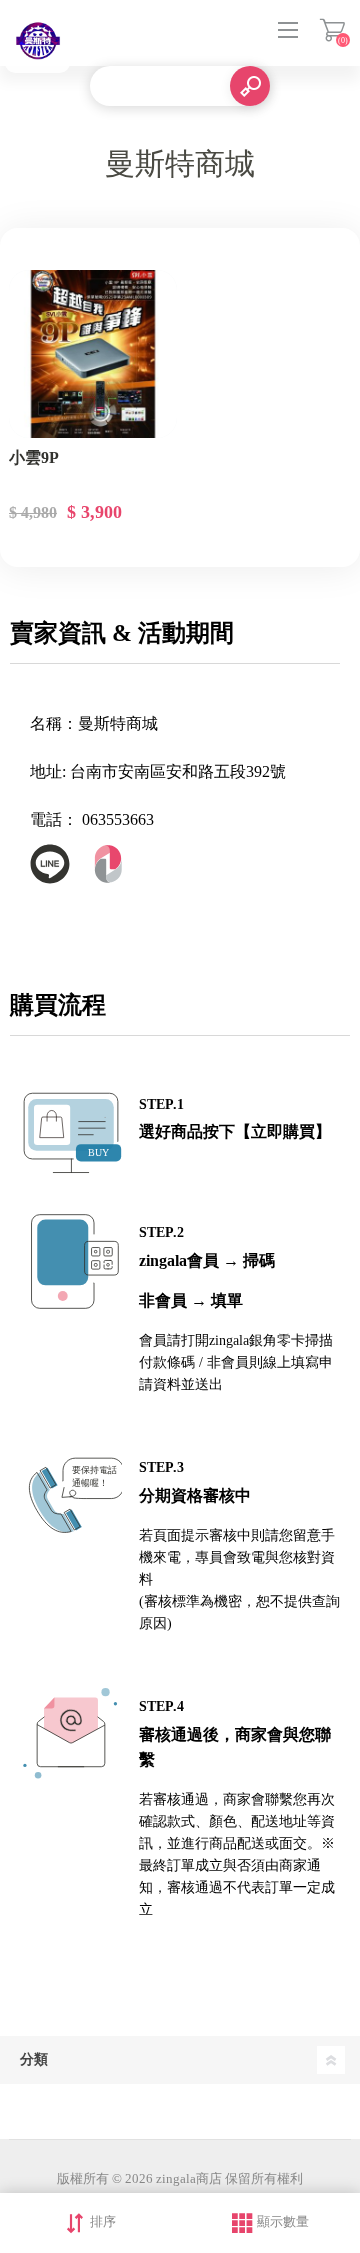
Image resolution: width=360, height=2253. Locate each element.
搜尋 (250, 86)
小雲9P (34, 457)
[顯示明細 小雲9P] (93, 354)
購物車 (332, 30)
